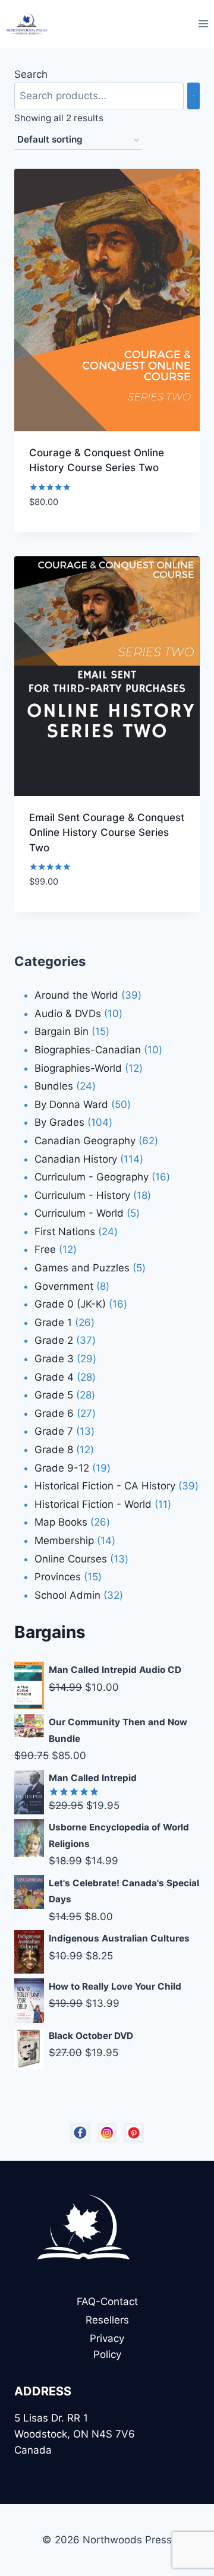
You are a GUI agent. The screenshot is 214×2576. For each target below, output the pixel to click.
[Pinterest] (134, 2133)
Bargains (50, 1632)
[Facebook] (80, 2133)
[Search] (193, 96)
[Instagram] (107, 2133)
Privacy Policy (107, 2346)
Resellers (107, 2320)
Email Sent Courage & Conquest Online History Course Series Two (107, 833)
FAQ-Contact (107, 2302)
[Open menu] (203, 23)
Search (31, 74)
